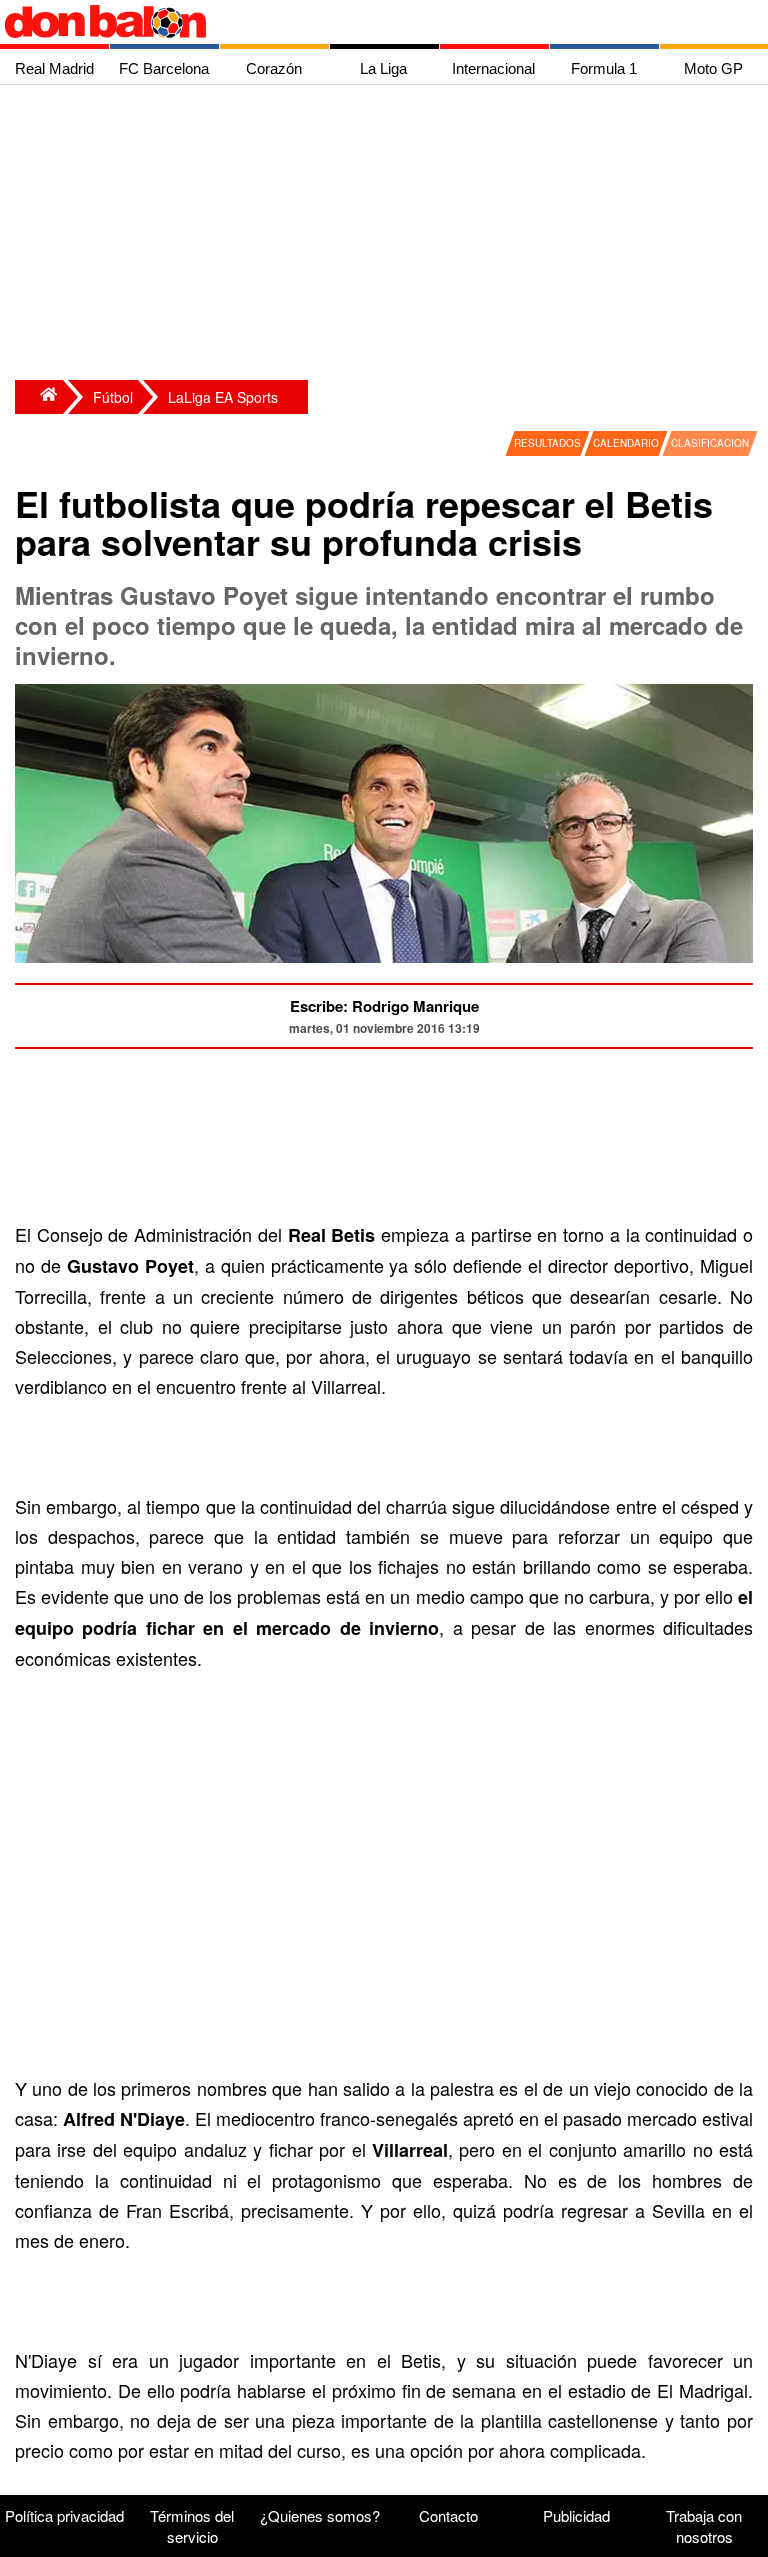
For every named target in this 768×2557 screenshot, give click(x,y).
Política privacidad (64, 2515)
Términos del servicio (192, 2526)
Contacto (448, 2515)
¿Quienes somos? (320, 2515)
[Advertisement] (389, 235)
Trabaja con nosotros (704, 2526)
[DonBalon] (39, 397)
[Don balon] (361, 22)
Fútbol (113, 397)
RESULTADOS (547, 443)
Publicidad (576, 2515)
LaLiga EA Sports (223, 397)
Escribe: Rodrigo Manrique (384, 1006)
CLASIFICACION (710, 443)
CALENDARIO (626, 443)
